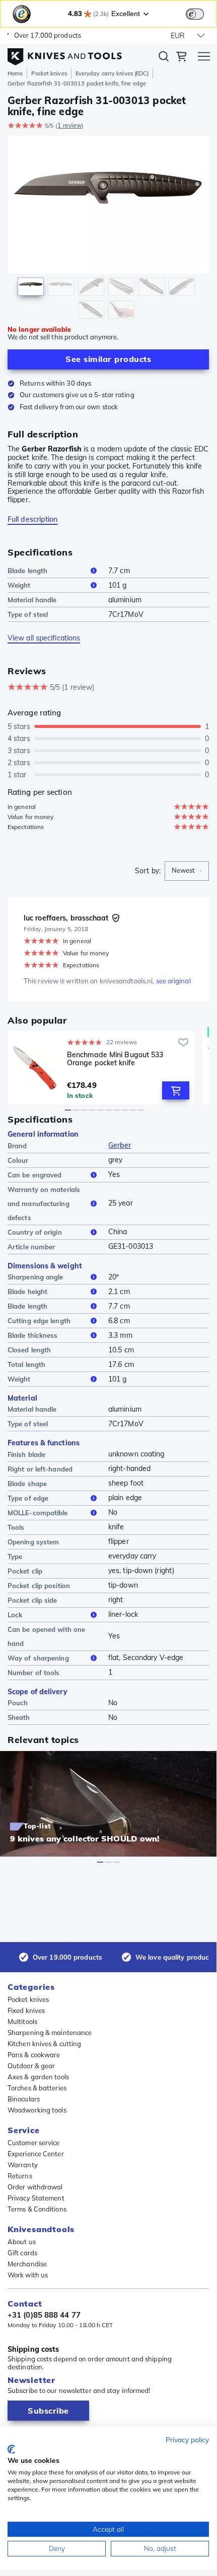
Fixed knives (26, 2010)
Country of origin (35, 1232)
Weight (19, 585)
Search (164, 58)
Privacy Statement (36, 2198)
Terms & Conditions (37, 2209)
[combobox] (187, 871)
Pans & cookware (34, 2055)
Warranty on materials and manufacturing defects (44, 1204)
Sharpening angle (35, 1277)
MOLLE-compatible (38, 1513)
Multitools (22, 2021)
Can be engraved (35, 1175)
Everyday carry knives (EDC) (112, 73)
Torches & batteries (37, 2088)
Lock (15, 1615)
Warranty (23, 2165)
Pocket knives (49, 73)
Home (15, 73)
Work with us (28, 2275)
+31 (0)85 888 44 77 (44, 2315)
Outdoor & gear (31, 2066)
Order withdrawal (35, 2187)
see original (173, 981)
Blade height (27, 1292)
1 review (69, 125)
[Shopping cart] (181, 58)
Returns (20, 2176)
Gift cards (22, 2253)
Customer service (34, 2143)
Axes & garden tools (38, 2077)
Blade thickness (33, 1335)
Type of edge (28, 1498)
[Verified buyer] (116, 918)
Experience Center (36, 2154)
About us (22, 2242)
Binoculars (24, 2099)
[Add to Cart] (176, 1090)
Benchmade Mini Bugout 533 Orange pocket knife (115, 1059)
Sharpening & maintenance (50, 2033)
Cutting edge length (39, 1321)
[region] (108, 229)
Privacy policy (187, 2440)
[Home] (65, 54)
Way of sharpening (38, 1658)
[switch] (195, 14)
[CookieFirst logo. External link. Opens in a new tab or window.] (11, 2449)
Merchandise (27, 2264)
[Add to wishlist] (183, 1042)
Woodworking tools (37, 2110)
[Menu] (204, 58)
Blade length (27, 571)
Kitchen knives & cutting (44, 2044)
